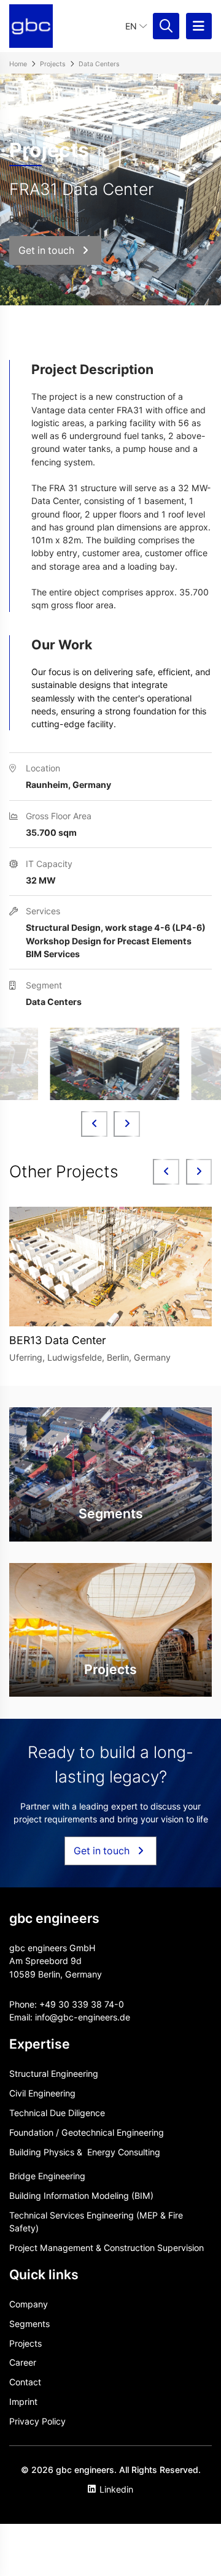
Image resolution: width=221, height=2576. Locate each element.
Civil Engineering (42, 2093)
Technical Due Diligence (57, 2113)
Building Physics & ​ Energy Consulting (85, 2152)
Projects (25, 2343)
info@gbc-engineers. (77, 2017)
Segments (29, 2324)
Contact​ (25, 2382)
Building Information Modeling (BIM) (81, 2196)
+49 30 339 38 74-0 (82, 2004)
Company (29, 2304)
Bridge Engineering (47, 2176)
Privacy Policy (37, 2421)
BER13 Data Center (58, 1340)
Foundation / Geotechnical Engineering (87, 2132)
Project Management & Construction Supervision (107, 2248)
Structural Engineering (54, 2073)
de (125, 2017)
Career (23, 2362)
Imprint (23, 2402)
